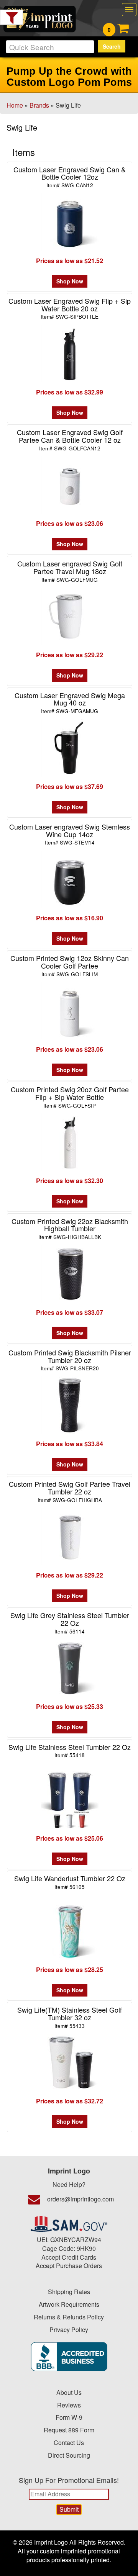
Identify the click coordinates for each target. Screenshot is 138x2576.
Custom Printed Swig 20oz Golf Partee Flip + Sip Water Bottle (70, 1097)
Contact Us (69, 2443)
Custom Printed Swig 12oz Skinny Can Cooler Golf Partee (70, 965)
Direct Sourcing (69, 2455)
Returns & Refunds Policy (69, 2317)
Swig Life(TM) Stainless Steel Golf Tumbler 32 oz (70, 2017)
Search (112, 46)
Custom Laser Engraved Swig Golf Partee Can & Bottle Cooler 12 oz (70, 439)
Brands (39, 105)
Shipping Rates (69, 2292)
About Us (69, 2392)
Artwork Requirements (69, 2304)
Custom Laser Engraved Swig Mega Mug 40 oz (70, 703)
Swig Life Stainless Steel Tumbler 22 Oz (70, 1750)
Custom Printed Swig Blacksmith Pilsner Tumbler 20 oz (70, 1360)
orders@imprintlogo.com (80, 2199)
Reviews (69, 2405)
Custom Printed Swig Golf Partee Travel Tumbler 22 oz (70, 1491)
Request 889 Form (69, 2430)
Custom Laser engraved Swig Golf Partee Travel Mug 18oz (70, 571)
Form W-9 (69, 2417)
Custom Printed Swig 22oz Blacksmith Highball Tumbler (70, 1228)
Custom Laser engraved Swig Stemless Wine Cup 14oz (70, 834)
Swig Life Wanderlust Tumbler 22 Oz (70, 1882)
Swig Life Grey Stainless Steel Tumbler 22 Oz (70, 1623)
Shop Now (70, 281)
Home (15, 105)
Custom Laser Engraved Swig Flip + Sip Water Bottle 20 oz (70, 308)
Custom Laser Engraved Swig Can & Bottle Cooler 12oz (70, 177)
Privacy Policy (69, 2330)
